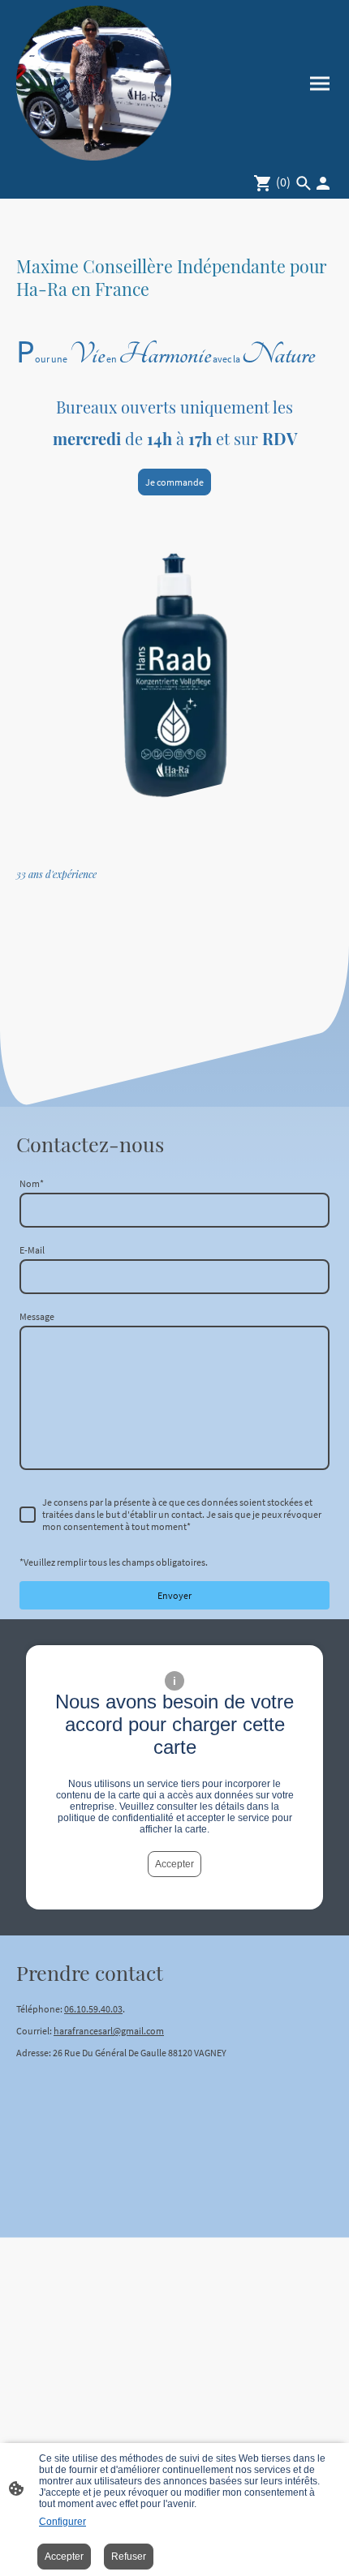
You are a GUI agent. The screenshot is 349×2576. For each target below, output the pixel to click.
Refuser (129, 2557)
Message (37, 1316)
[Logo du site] (94, 83)
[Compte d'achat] (323, 183)
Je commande (174, 482)
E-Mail (32, 1250)
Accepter (174, 1864)
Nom (32, 1183)
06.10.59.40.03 (93, 2009)
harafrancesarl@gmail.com (109, 2031)
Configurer (62, 2522)
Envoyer (174, 1595)
